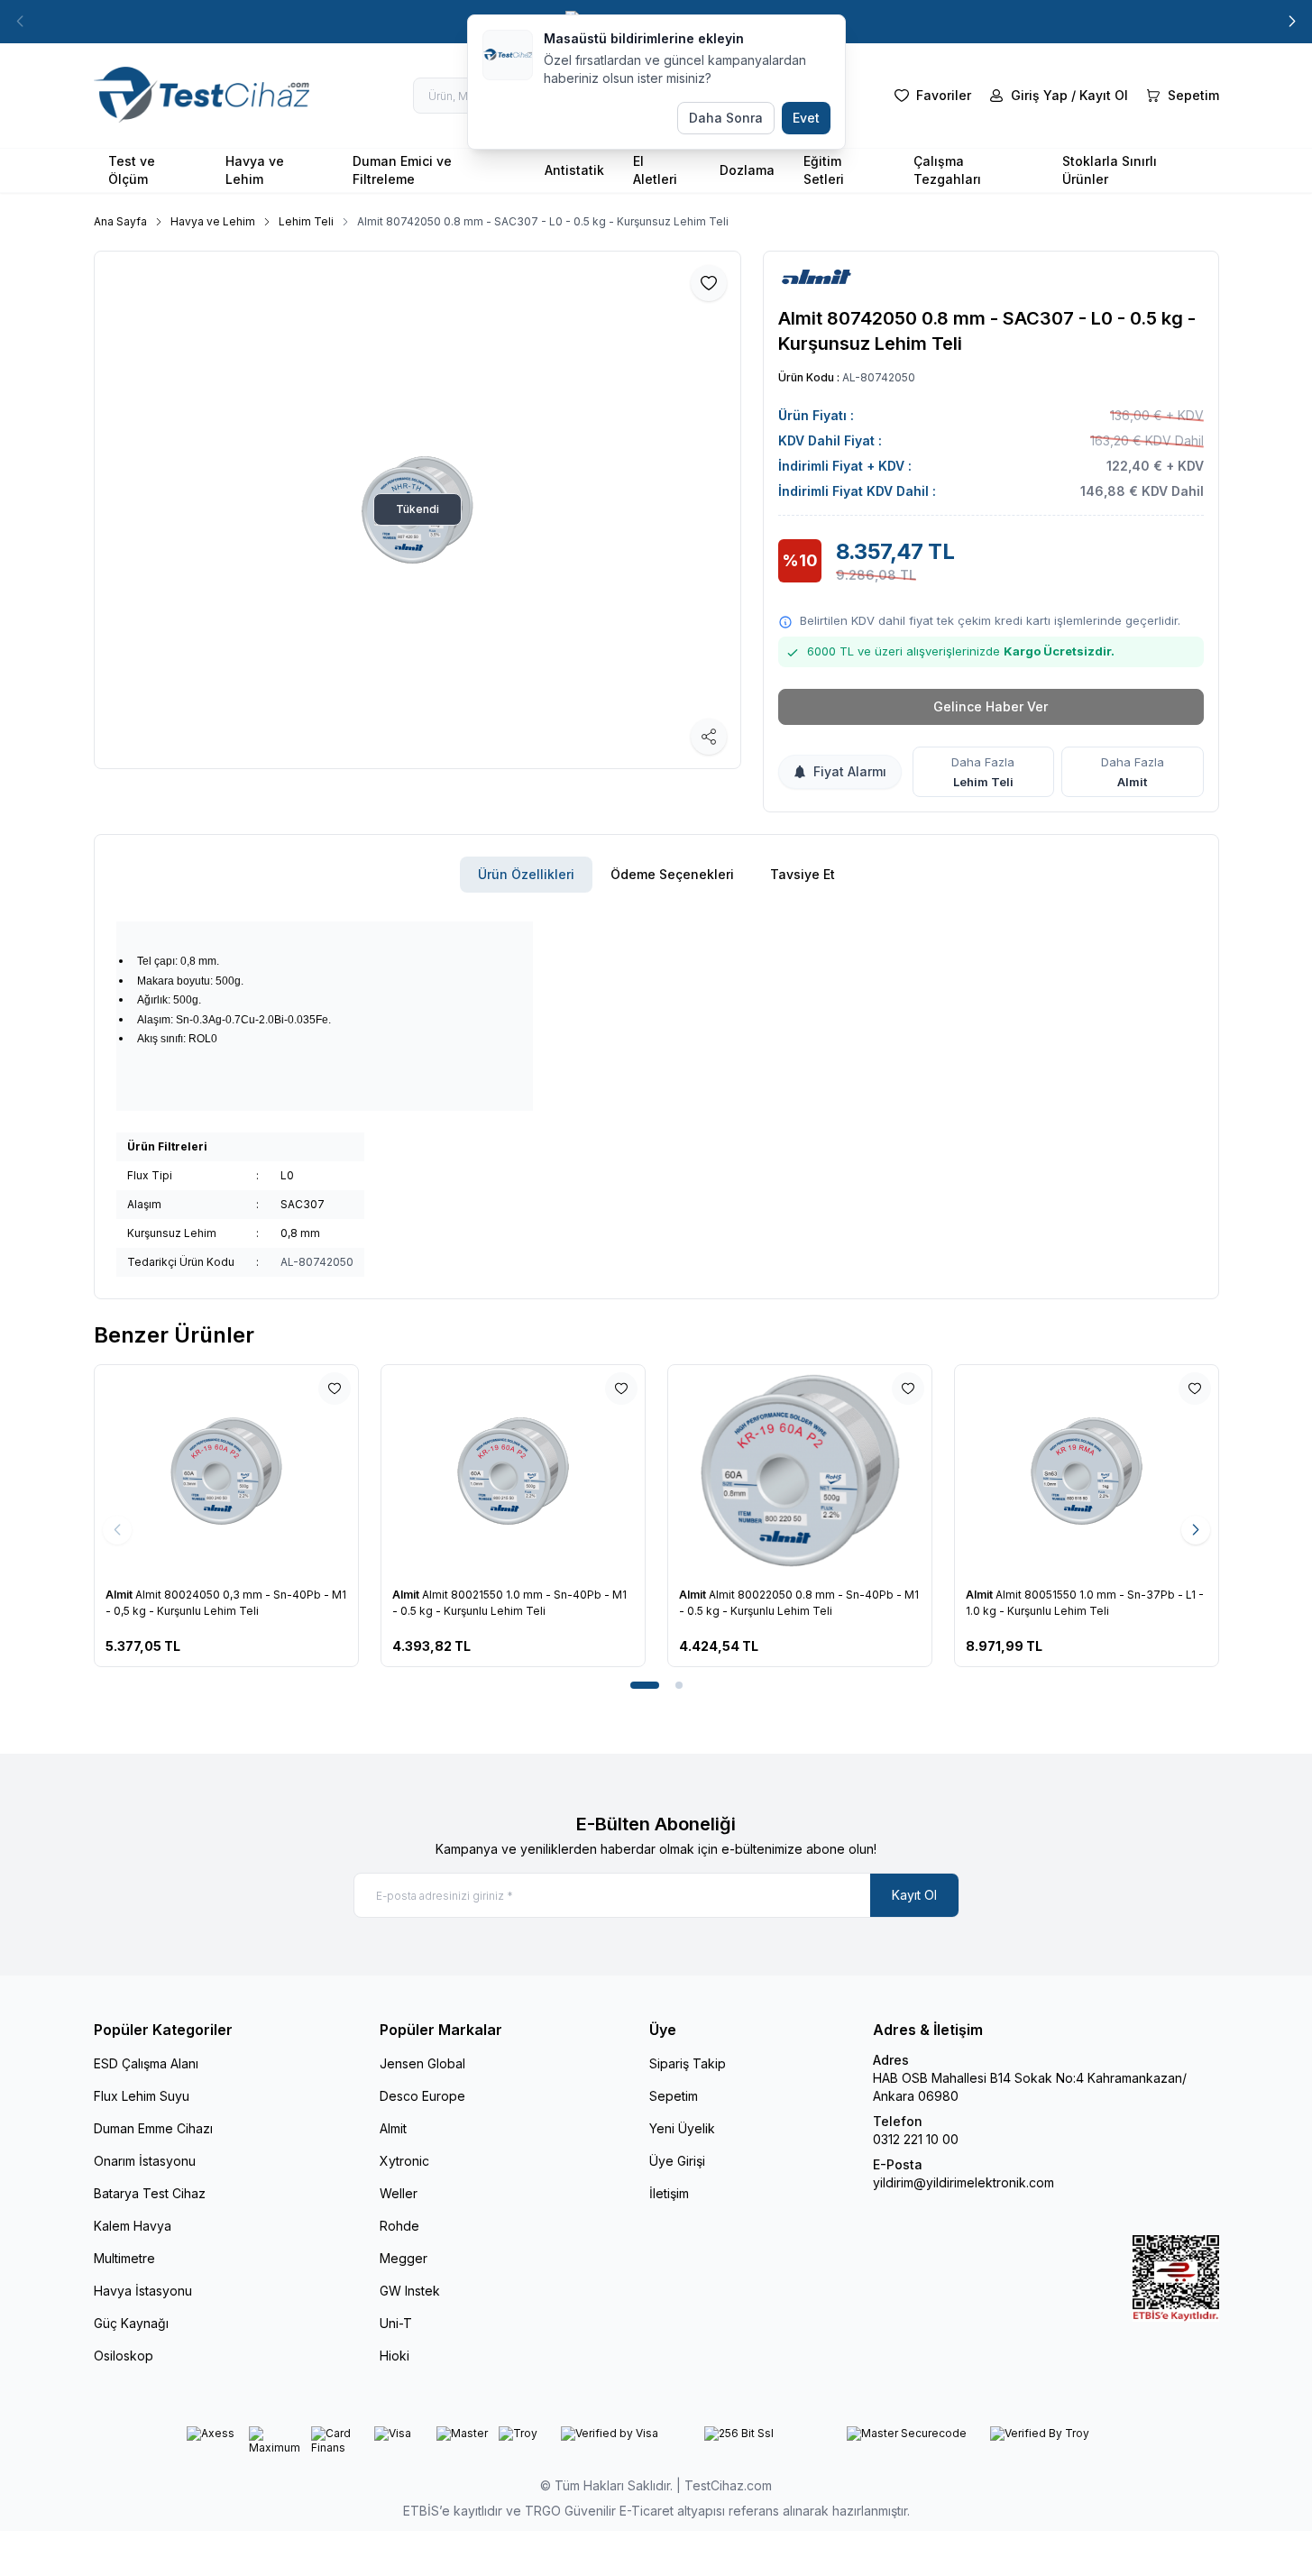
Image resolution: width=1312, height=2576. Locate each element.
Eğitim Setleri (824, 170)
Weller (399, 2193)
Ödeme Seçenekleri (672, 874)
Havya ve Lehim (255, 170)
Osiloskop (124, 2356)
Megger (404, 2258)
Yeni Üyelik (682, 2128)
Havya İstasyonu (143, 2291)
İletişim (669, 2193)
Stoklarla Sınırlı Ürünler (1110, 170)
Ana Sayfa (120, 221)
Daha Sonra (726, 118)
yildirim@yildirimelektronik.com (963, 2182)
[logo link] (202, 96)
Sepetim (674, 2096)
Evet (806, 118)
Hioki (395, 2356)
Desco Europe (422, 2096)
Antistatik (574, 170)
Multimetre (124, 2258)
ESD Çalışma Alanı (146, 2063)
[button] (1292, 22)
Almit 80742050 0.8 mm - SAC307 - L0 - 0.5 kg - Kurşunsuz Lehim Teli (543, 221)
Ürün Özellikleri (526, 874)
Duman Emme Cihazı (153, 2128)
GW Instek (410, 2291)
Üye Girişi (677, 2161)
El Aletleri (655, 170)
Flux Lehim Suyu (142, 2096)
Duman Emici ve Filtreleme (402, 170)
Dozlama (747, 170)
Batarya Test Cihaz (150, 2193)
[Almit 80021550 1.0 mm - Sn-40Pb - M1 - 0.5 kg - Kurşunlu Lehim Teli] (386, 1471)
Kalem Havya (133, 2226)
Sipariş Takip (688, 2063)
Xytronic (404, 2161)
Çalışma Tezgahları (947, 170)
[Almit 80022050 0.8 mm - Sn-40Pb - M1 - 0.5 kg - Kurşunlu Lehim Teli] (673, 1471)
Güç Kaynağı (131, 2323)
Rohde (399, 2226)
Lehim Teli (306, 221)
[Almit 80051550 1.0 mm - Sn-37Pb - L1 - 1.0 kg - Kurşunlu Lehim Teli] (959, 1471)
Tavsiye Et (803, 874)
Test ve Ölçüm (132, 170)
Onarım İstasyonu (145, 2161)
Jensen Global (422, 2063)
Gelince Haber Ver (991, 706)
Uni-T (396, 2323)
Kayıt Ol (914, 1895)
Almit (1132, 782)
